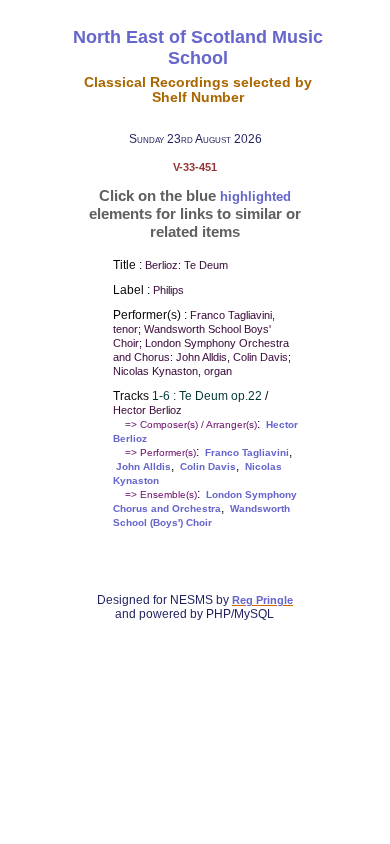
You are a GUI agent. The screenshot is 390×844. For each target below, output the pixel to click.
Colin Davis (208, 466)
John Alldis (143, 466)
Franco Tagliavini (247, 452)
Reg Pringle (262, 600)
